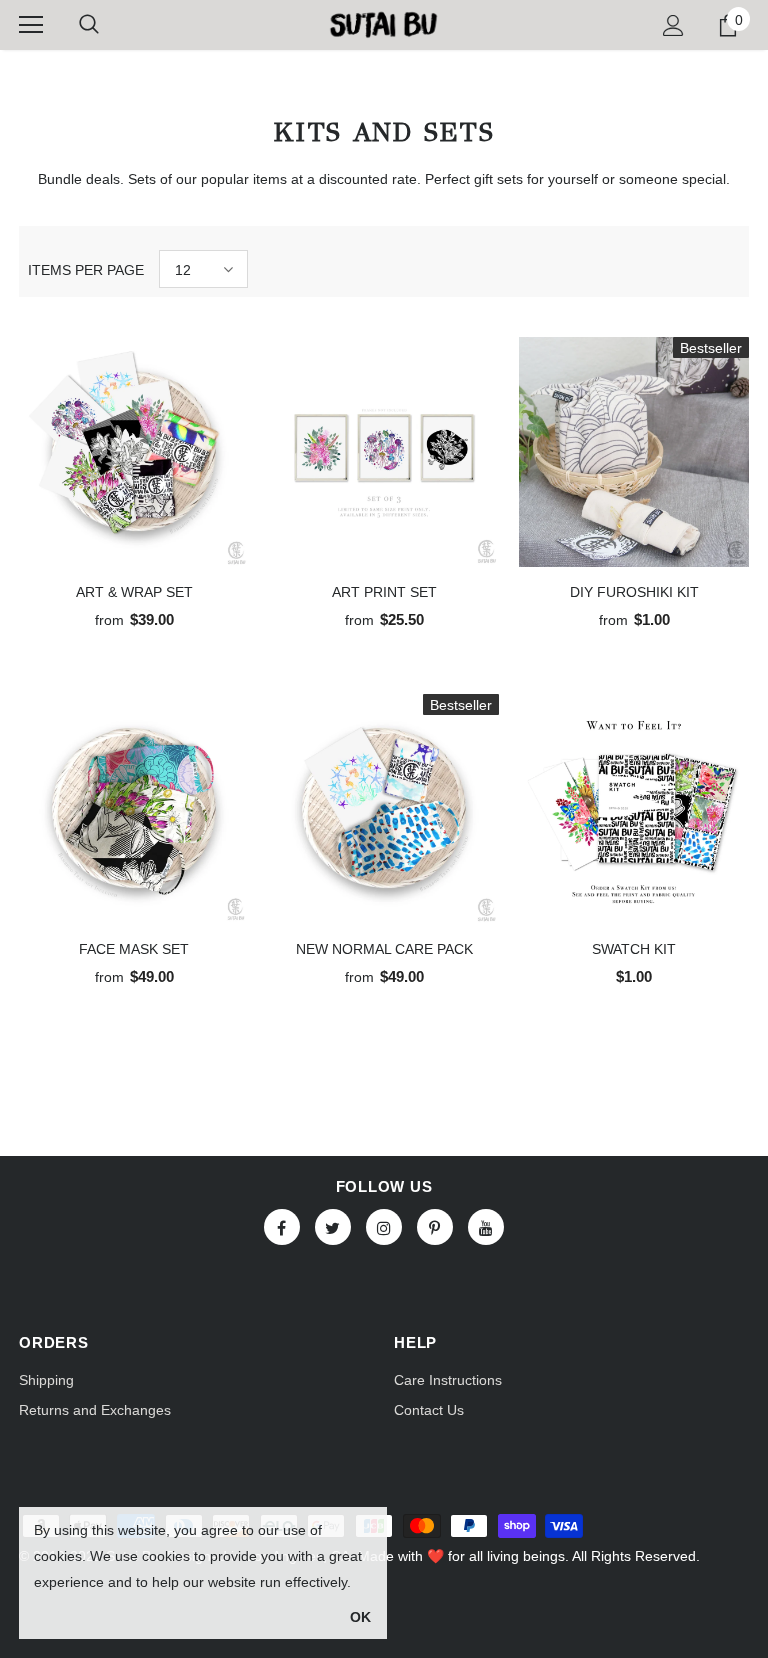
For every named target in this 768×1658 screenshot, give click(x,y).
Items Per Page (86, 270)
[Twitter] (333, 1227)
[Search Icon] (89, 25)
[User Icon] (673, 25)
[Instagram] (384, 1227)
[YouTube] (486, 1227)
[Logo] (383, 24)
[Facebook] (282, 1227)
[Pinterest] (435, 1227)
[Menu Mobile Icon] (31, 25)
